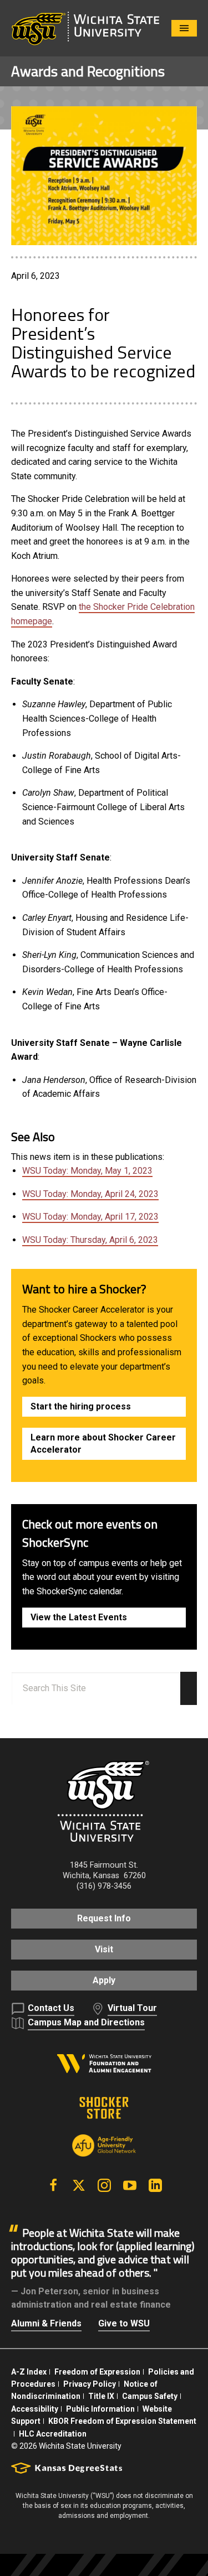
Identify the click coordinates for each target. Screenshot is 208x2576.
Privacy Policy (90, 2384)
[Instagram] (104, 2185)
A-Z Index (29, 2372)
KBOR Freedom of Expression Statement (122, 2421)
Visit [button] (104, 1949)
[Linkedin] (155, 2185)
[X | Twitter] (79, 2185)
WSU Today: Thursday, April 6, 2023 (90, 1240)
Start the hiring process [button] (81, 1406)
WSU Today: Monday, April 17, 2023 (90, 1217)
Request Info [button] (104, 1918)
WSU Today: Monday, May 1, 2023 (87, 1171)
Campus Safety (150, 2396)
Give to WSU (124, 2323)
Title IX (101, 2396)
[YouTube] (130, 2185)
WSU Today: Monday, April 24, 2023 (90, 1194)
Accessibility (35, 2409)
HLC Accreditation (53, 2434)
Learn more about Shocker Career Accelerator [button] (103, 1444)
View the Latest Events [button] (79, 1617)
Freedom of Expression (97, 2372)
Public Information (100, 2409)
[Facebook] (53, 2185)
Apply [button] (104, 1980)
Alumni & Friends (46, 2323)
